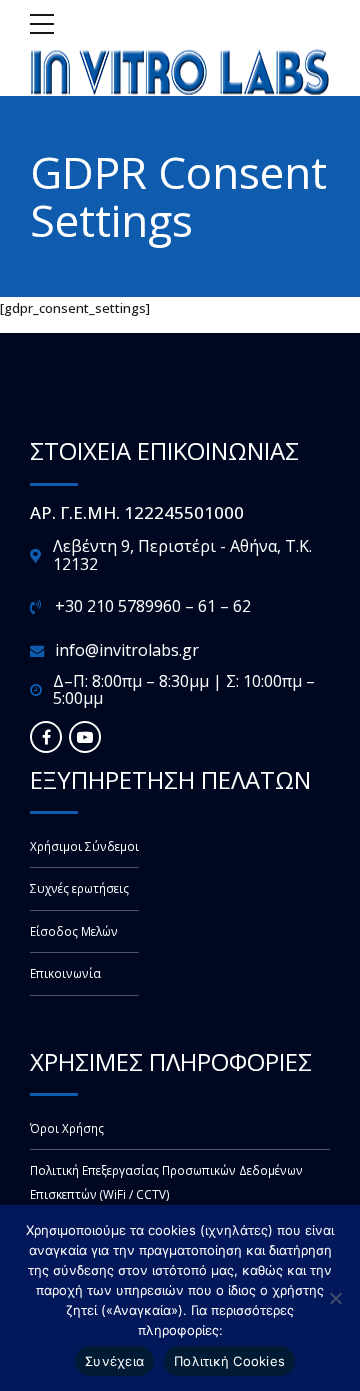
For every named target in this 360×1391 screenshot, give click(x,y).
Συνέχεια (114, 1361)
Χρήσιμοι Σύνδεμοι (84, 846)
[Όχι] (335, 1298)
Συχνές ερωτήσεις (79, 888)
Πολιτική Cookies (229, 1361)
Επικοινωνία (65, 973)
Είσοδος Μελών (74, 931)
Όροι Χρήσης (67, 1128)
